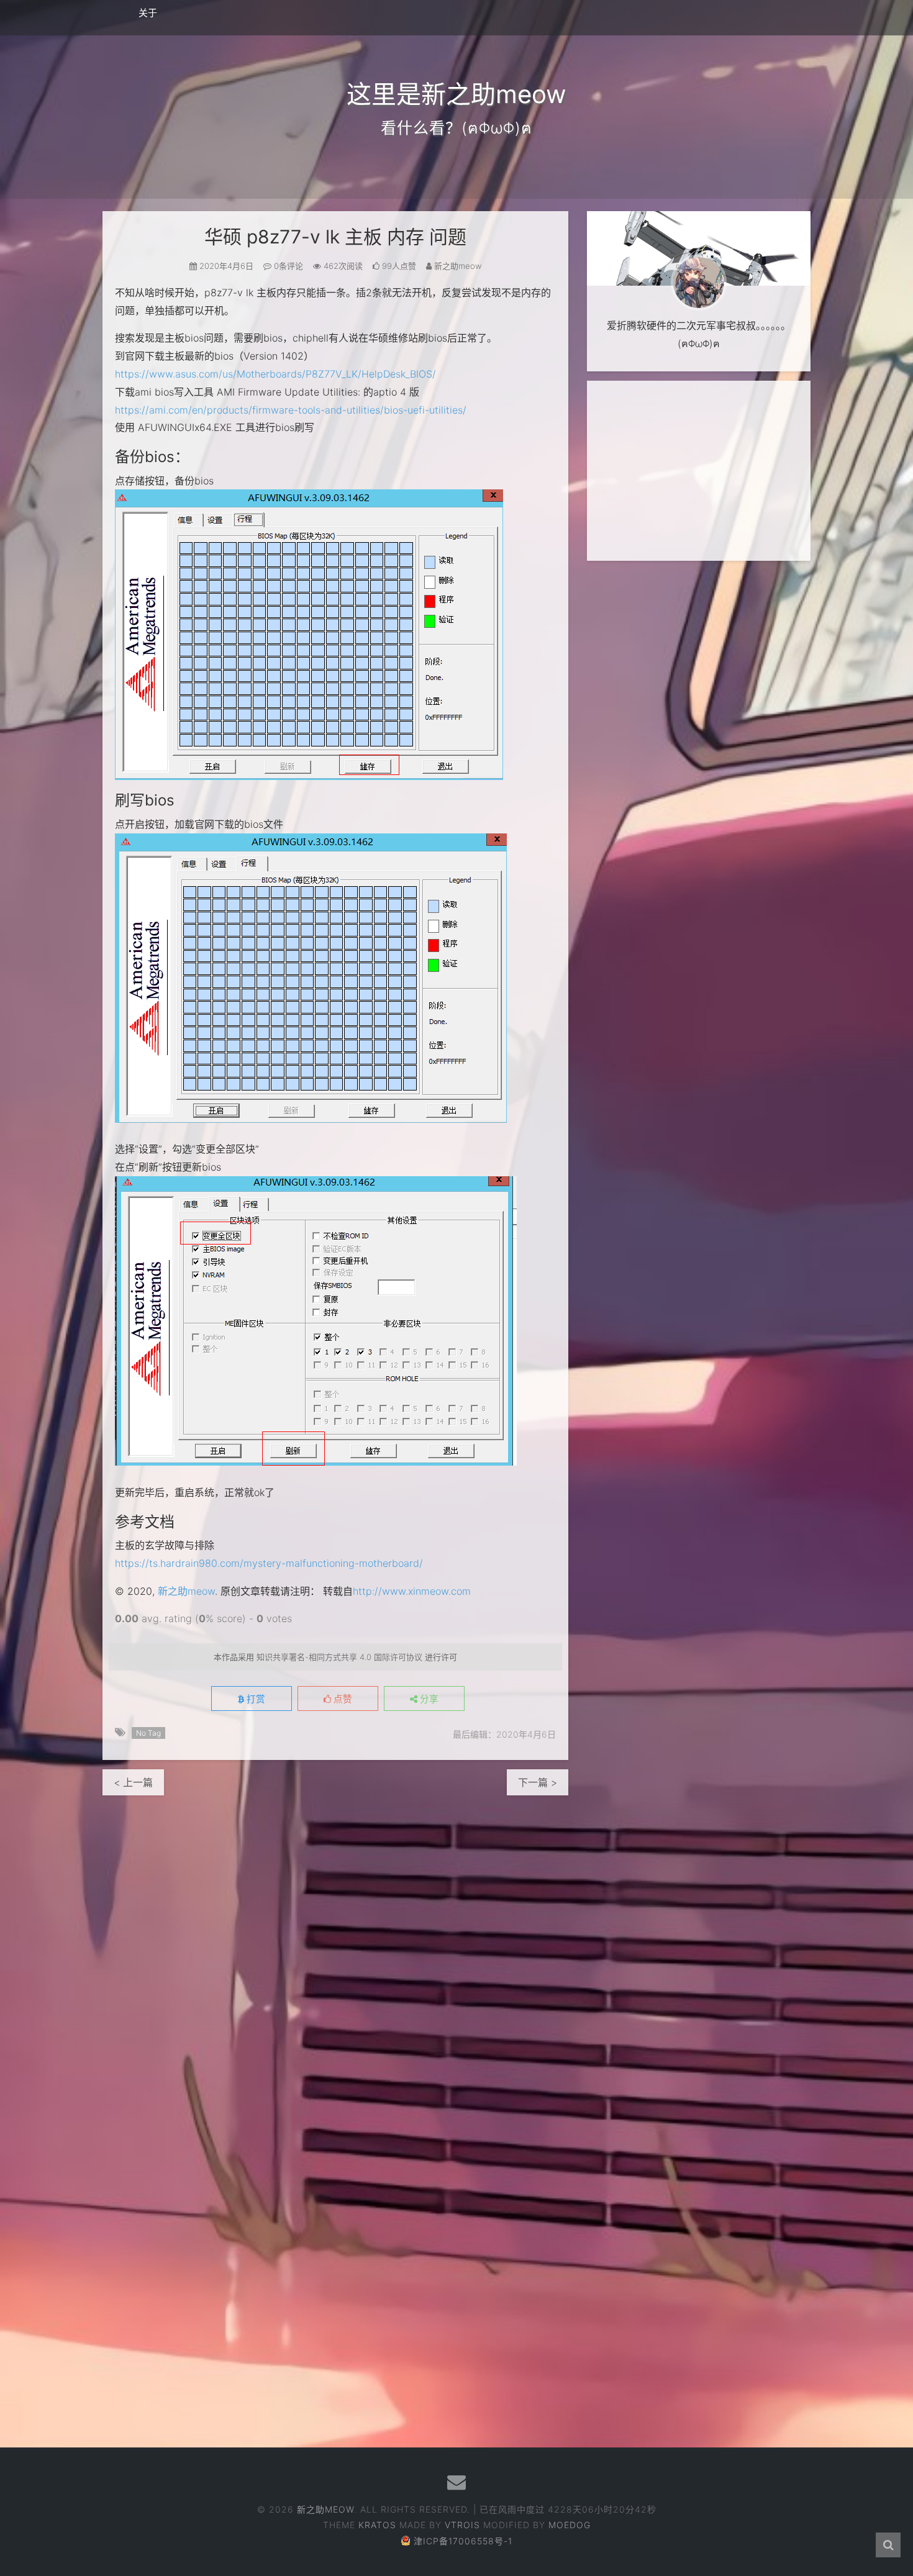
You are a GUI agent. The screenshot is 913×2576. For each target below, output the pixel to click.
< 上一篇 (133, 1782)
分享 (428, 1699)
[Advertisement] (699, 471)
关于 (148, 13)
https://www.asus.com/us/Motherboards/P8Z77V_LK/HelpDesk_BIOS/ (275, 374)
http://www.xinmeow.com (412, 1591)
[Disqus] (335, 1951)
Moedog (570, 2525)
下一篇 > (538, 1782)
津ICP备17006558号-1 (463, 2541)
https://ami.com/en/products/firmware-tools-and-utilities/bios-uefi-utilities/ (291, 410)
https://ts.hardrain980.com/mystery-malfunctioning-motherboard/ (269, 1563)
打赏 (255, 1699)
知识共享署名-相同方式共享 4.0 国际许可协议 (339, 1657)
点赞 (342, 1699)
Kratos (377, 2525)
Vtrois (462, 2525)
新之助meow (186, 1591)
